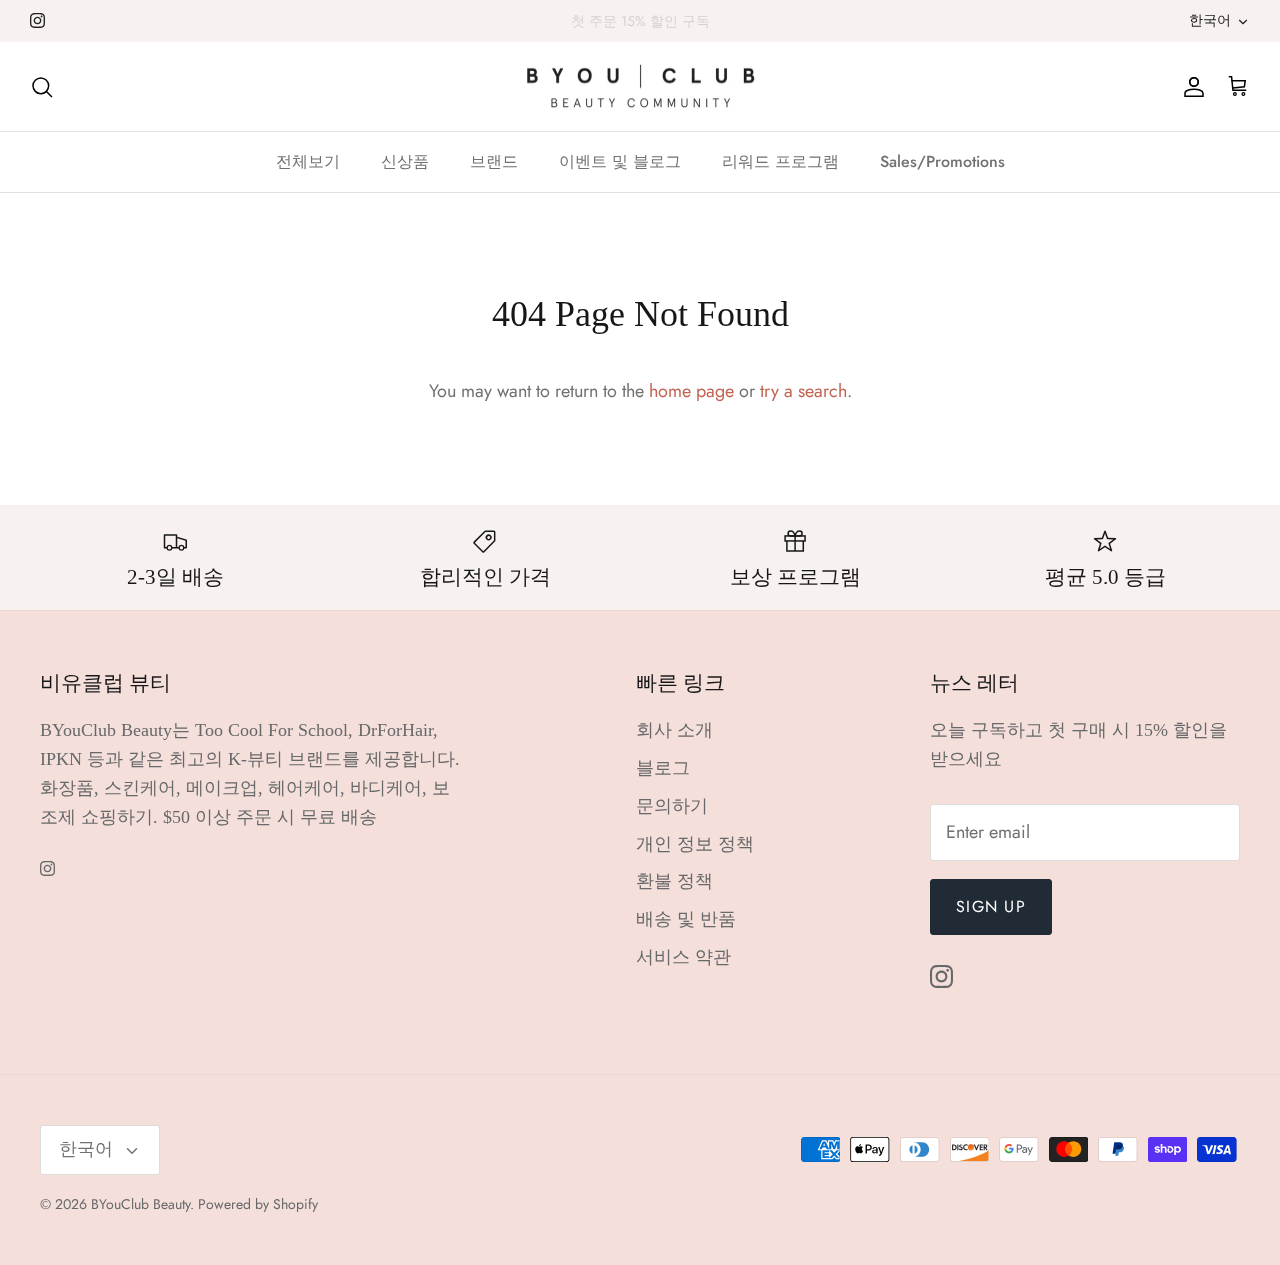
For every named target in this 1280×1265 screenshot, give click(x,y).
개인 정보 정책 (695, 844)
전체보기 (308, 161)
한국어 (1210, 20)
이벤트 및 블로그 (620, 161)
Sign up (991, 906)
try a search (803, 391)
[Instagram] (37, 20)
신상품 (405, 161)
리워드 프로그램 (780, 161)
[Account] (1190, 86)
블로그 (663, 768)
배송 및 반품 (686, 919)
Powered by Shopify (258, 1204)
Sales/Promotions (942, 161)
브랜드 (494, 161)
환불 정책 (674, 881)
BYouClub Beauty (140, 1204)
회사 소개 (674, 730)
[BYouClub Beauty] (640, 87)
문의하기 (672, 806)
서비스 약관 (683, 957)
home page (691, 391)
